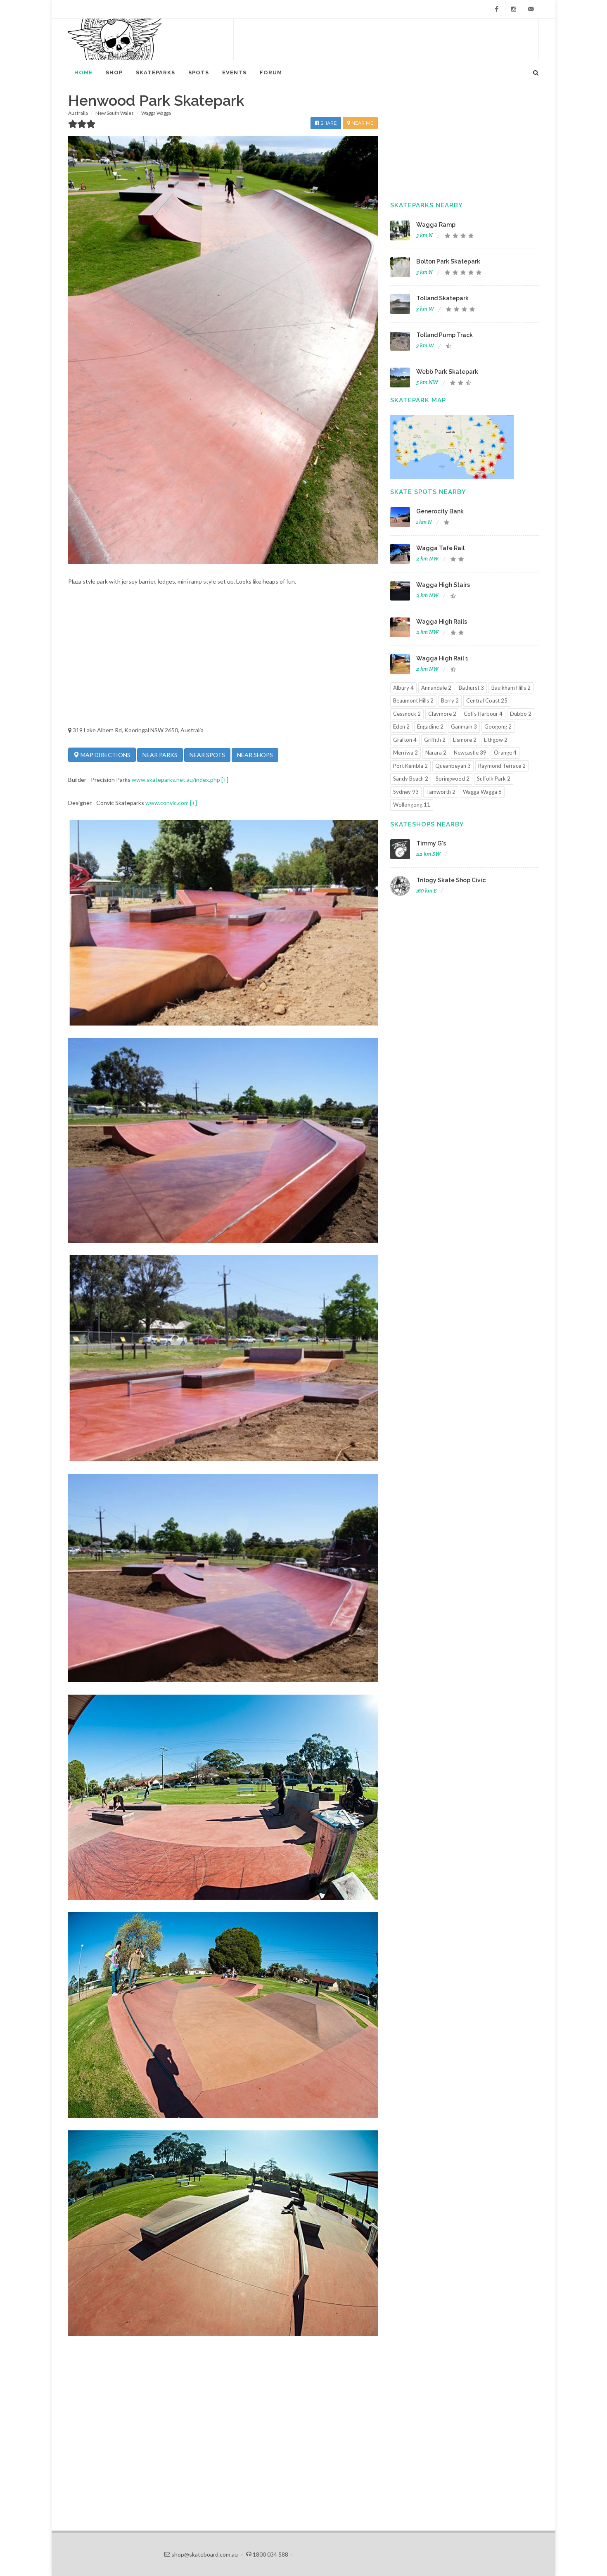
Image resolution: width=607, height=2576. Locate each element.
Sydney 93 (406, 792)
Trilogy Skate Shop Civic (451, 880)
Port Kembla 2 (410, 766)
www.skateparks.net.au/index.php (176, 780)
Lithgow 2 (496, 740)
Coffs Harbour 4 (483, 714)
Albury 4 (403, 688)
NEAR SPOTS (207, 755)
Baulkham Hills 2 (511, 688)
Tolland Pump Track (445, 335)
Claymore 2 (442, 714)
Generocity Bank (440, 511)
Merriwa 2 (405, 753)
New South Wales (115, 113)
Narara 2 (436, 753)
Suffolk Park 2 (494, 779)
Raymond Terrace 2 (502, 766)
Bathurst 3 (471, 688)
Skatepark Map (418, 400)
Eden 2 (401, 727)
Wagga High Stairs (443, 585)
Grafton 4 (405, 740)
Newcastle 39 (470, 753)
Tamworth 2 (441, 792)
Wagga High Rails (442, 622)
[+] (225, 780)
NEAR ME (362, 123)
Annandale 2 (436, 688)
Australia (78, 113)
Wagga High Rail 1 (442, 658)
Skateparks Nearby (427, 205)
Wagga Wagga (156, 113)
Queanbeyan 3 (453, 766)
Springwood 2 (453, 779)
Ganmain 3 (464, 727)
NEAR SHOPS (255, 755)
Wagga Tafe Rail (440, 548)
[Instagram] (514, 9)
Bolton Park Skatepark (448, 261)
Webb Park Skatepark (447, 372)
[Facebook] (497, 9)
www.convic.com (167, 803)
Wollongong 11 (412, 805)
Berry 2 (450, 700)
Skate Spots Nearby (428, 492)
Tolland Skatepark (442, 298)
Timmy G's (431, 843)
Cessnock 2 (407, 714)
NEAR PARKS (160, 755)
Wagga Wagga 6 (482, 792)
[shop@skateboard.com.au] (531, 9)
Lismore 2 (465, 740)
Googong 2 (498, 727)
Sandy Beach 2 (411, 779)
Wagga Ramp (436, 225)
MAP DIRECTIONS (105, 755)
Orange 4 (505, 753)
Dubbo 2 (521, 714)
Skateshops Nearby (427, 824)
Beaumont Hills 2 (413, 700)
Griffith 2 (435, 740)
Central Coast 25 (487, 700)
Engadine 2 (430, 727)
